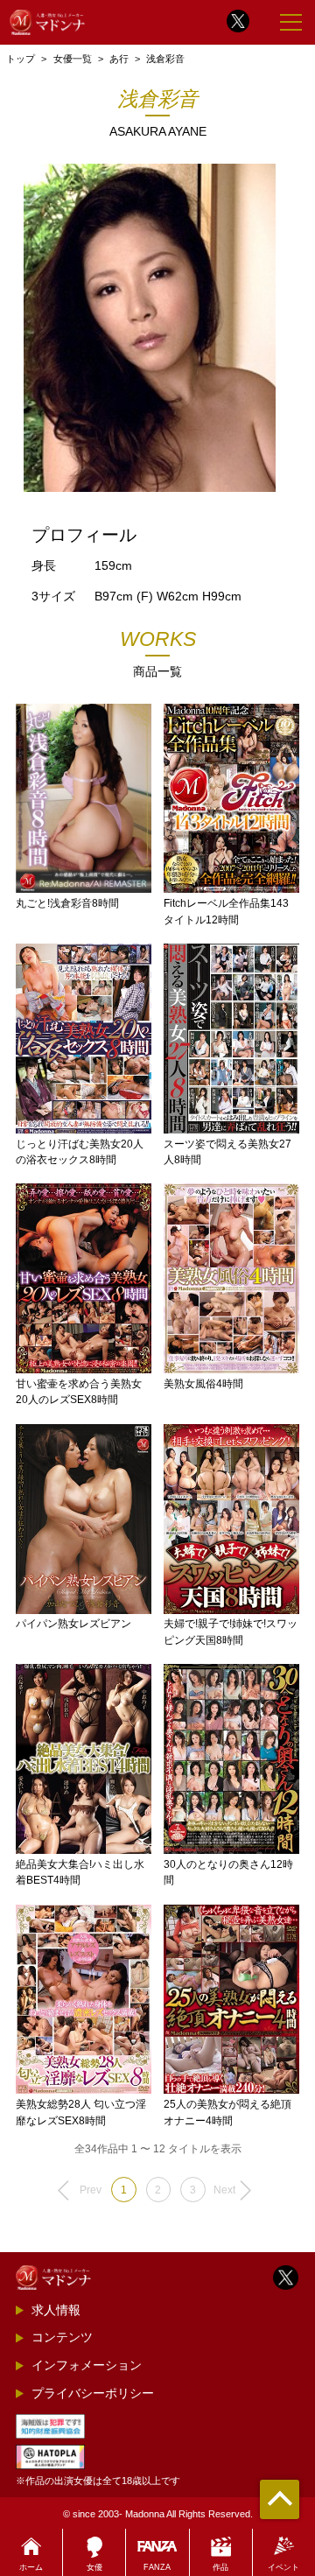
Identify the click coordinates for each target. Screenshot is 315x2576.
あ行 (119, 59)
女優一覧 (73, 59)
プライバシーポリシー (93, 2393)
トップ (21, 59)
